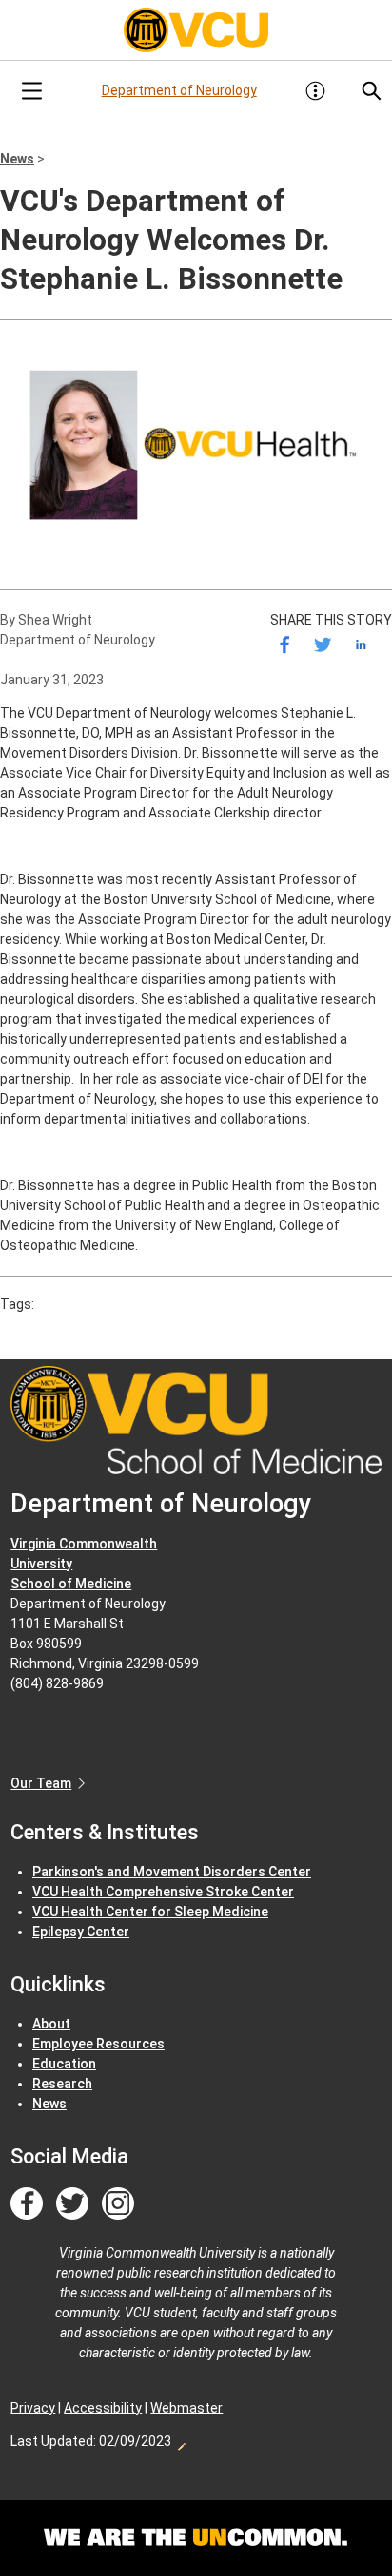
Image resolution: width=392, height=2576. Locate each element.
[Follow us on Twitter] (72, 2204)
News (17, 159)
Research (62, 2084)
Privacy (33, 2408)
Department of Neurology (179, 90)
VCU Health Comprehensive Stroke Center (163, 1892)
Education (64, 2064)
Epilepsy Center (81, 1932)
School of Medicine (71, 1584)
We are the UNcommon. (196, 2538)
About (51, 2024)
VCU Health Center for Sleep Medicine (150, 1912)
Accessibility (103, 2408)
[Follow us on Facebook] (27, 2204)
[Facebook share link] (285, 645)
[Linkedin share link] (361, 645)
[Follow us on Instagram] (118, 2204)
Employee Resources (98, 2044)
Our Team (41, 1783)
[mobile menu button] (31, 91)
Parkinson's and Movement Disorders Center (172, 1872)
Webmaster (186, 2408)
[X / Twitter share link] (323, 645)
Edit (181, 2441)
